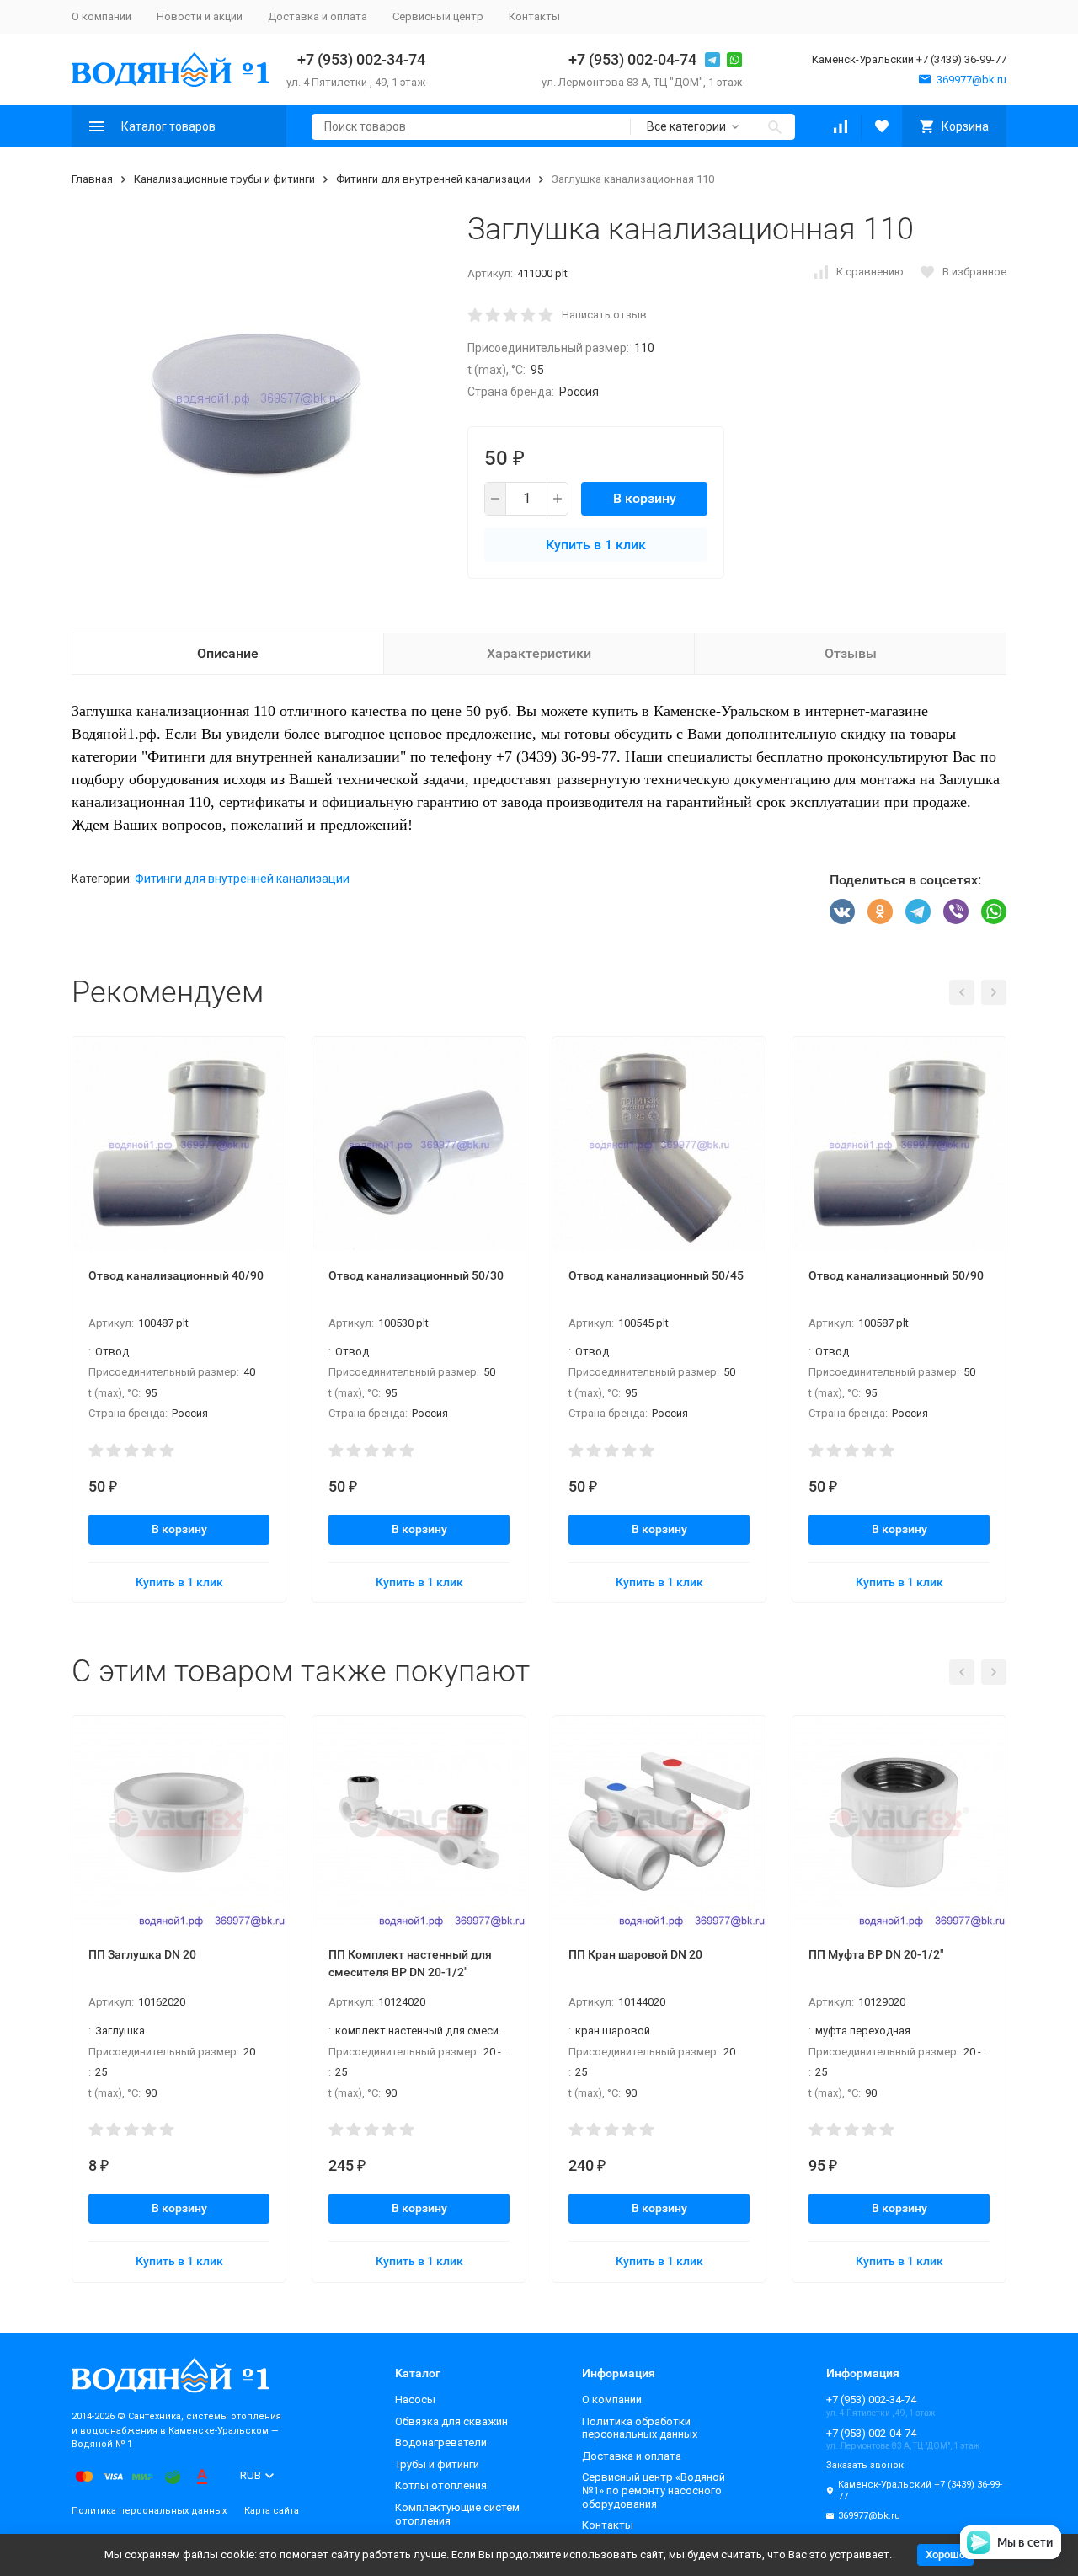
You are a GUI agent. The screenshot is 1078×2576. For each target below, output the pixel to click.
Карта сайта (272, 2511)
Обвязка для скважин (451, 2421)
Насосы (415, 2400)
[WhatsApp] (994, 911)
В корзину (645, 498)
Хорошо (945, 2555)
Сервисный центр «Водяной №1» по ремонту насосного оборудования (654, 2490)
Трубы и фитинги (437, 2464)
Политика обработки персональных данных (640, 2428)
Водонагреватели (441, 2442)
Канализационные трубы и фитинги (224, 179)
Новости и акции (200, 16)
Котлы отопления (441, 2485)
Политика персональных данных (149, 2511)
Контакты (534, 16)
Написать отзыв (604, 315)
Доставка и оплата (318, 16)
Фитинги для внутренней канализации (433, 179)
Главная (92, 179)
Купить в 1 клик (596, 545)
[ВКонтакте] (842, 911)
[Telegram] (918, 911)
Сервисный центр (438, 16)
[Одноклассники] (880, 911)
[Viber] (956, 911)
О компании (101, 16)
